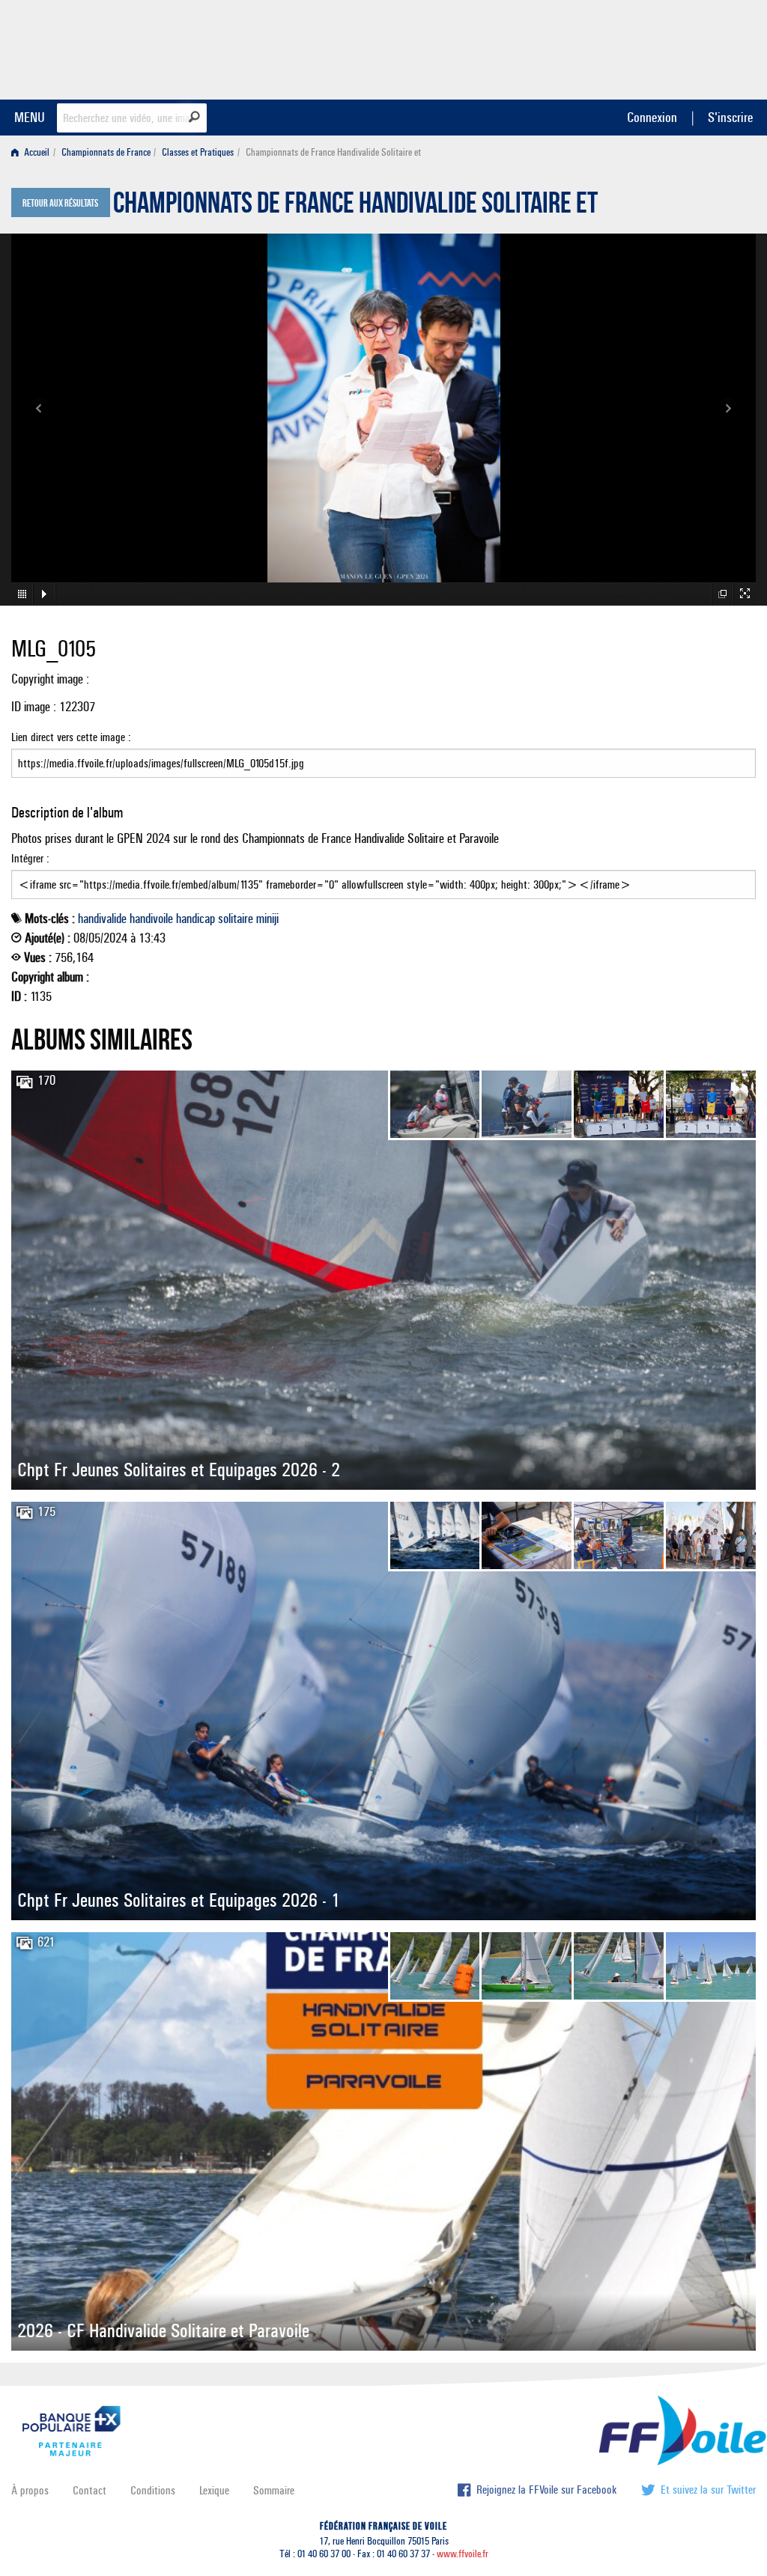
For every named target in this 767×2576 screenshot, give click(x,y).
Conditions (153, 2490)
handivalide (102, 919)
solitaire (236, 919)
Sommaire (274, 2490)
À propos (30, 2490)
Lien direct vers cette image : (71, 737)
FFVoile (661, 47)
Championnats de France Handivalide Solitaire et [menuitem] (333, 152)
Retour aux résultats (60, 204)
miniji (267, 919)
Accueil (36, 152)
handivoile (151, 919)
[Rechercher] (194, 117)
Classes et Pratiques (198, 152)
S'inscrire (730, 117)
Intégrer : (30, 858)
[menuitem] (33, 152)
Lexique (214, 2490)
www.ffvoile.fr (463, 2554)
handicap (195, 919)
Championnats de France (106, 152)
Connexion (652, 117)
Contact (90, 2490)
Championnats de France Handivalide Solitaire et (355, 207)
